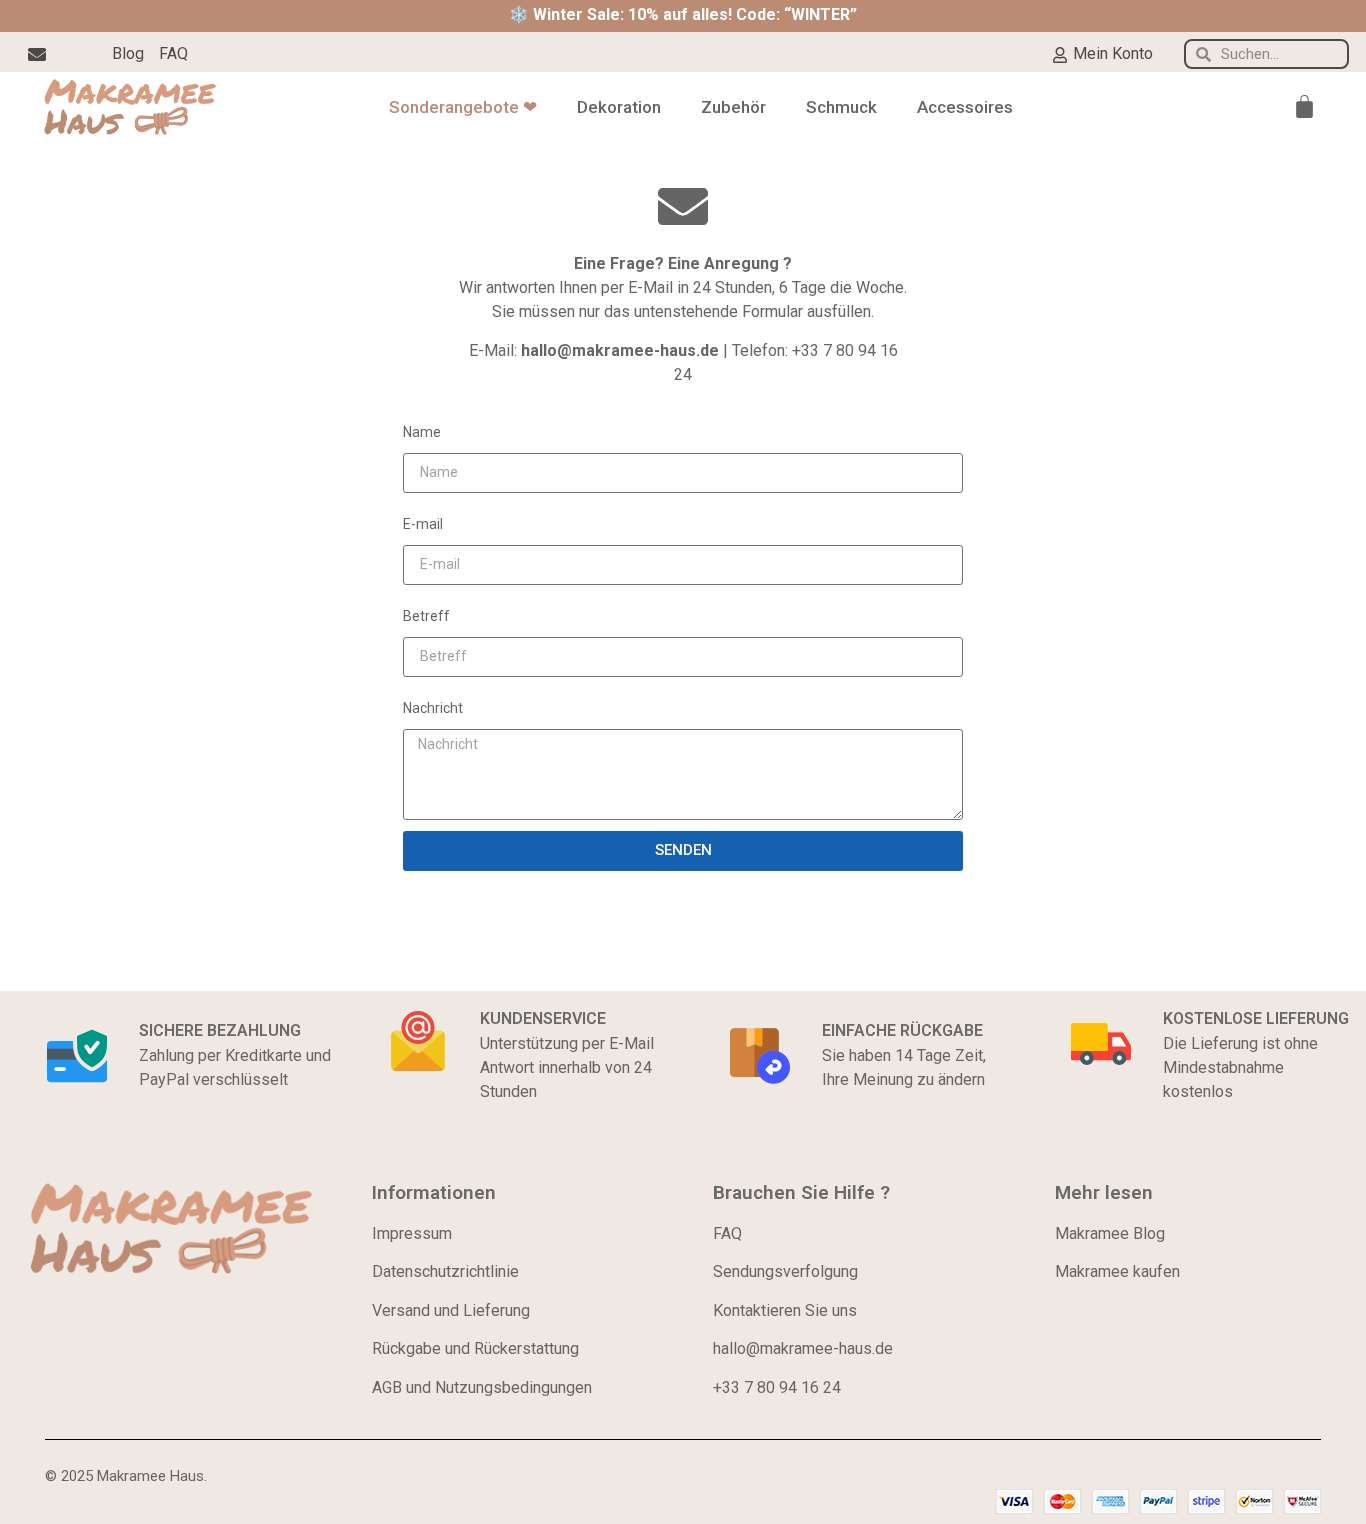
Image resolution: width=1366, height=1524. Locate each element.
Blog (128, 53)
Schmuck (841, 107)
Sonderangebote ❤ (463, 107)
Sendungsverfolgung (785, 1271)
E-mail (423, 524)
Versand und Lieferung (451, 1310)
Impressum (412, 1233)
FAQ (173, 53)
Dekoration (619, 107)
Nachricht (433, 708)
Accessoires (965, 107)
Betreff (426, 616)
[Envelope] (37, 54)
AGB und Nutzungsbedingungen (482, 1387)
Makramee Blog (1110, 1233)
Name (422, 432)
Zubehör (733, 107)
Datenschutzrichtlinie (445, 1271)
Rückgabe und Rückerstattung (475, 1348)
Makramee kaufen (1117, 1271)
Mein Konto (1113, 53)
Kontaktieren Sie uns (785, 1310)
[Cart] (1304, 106)
